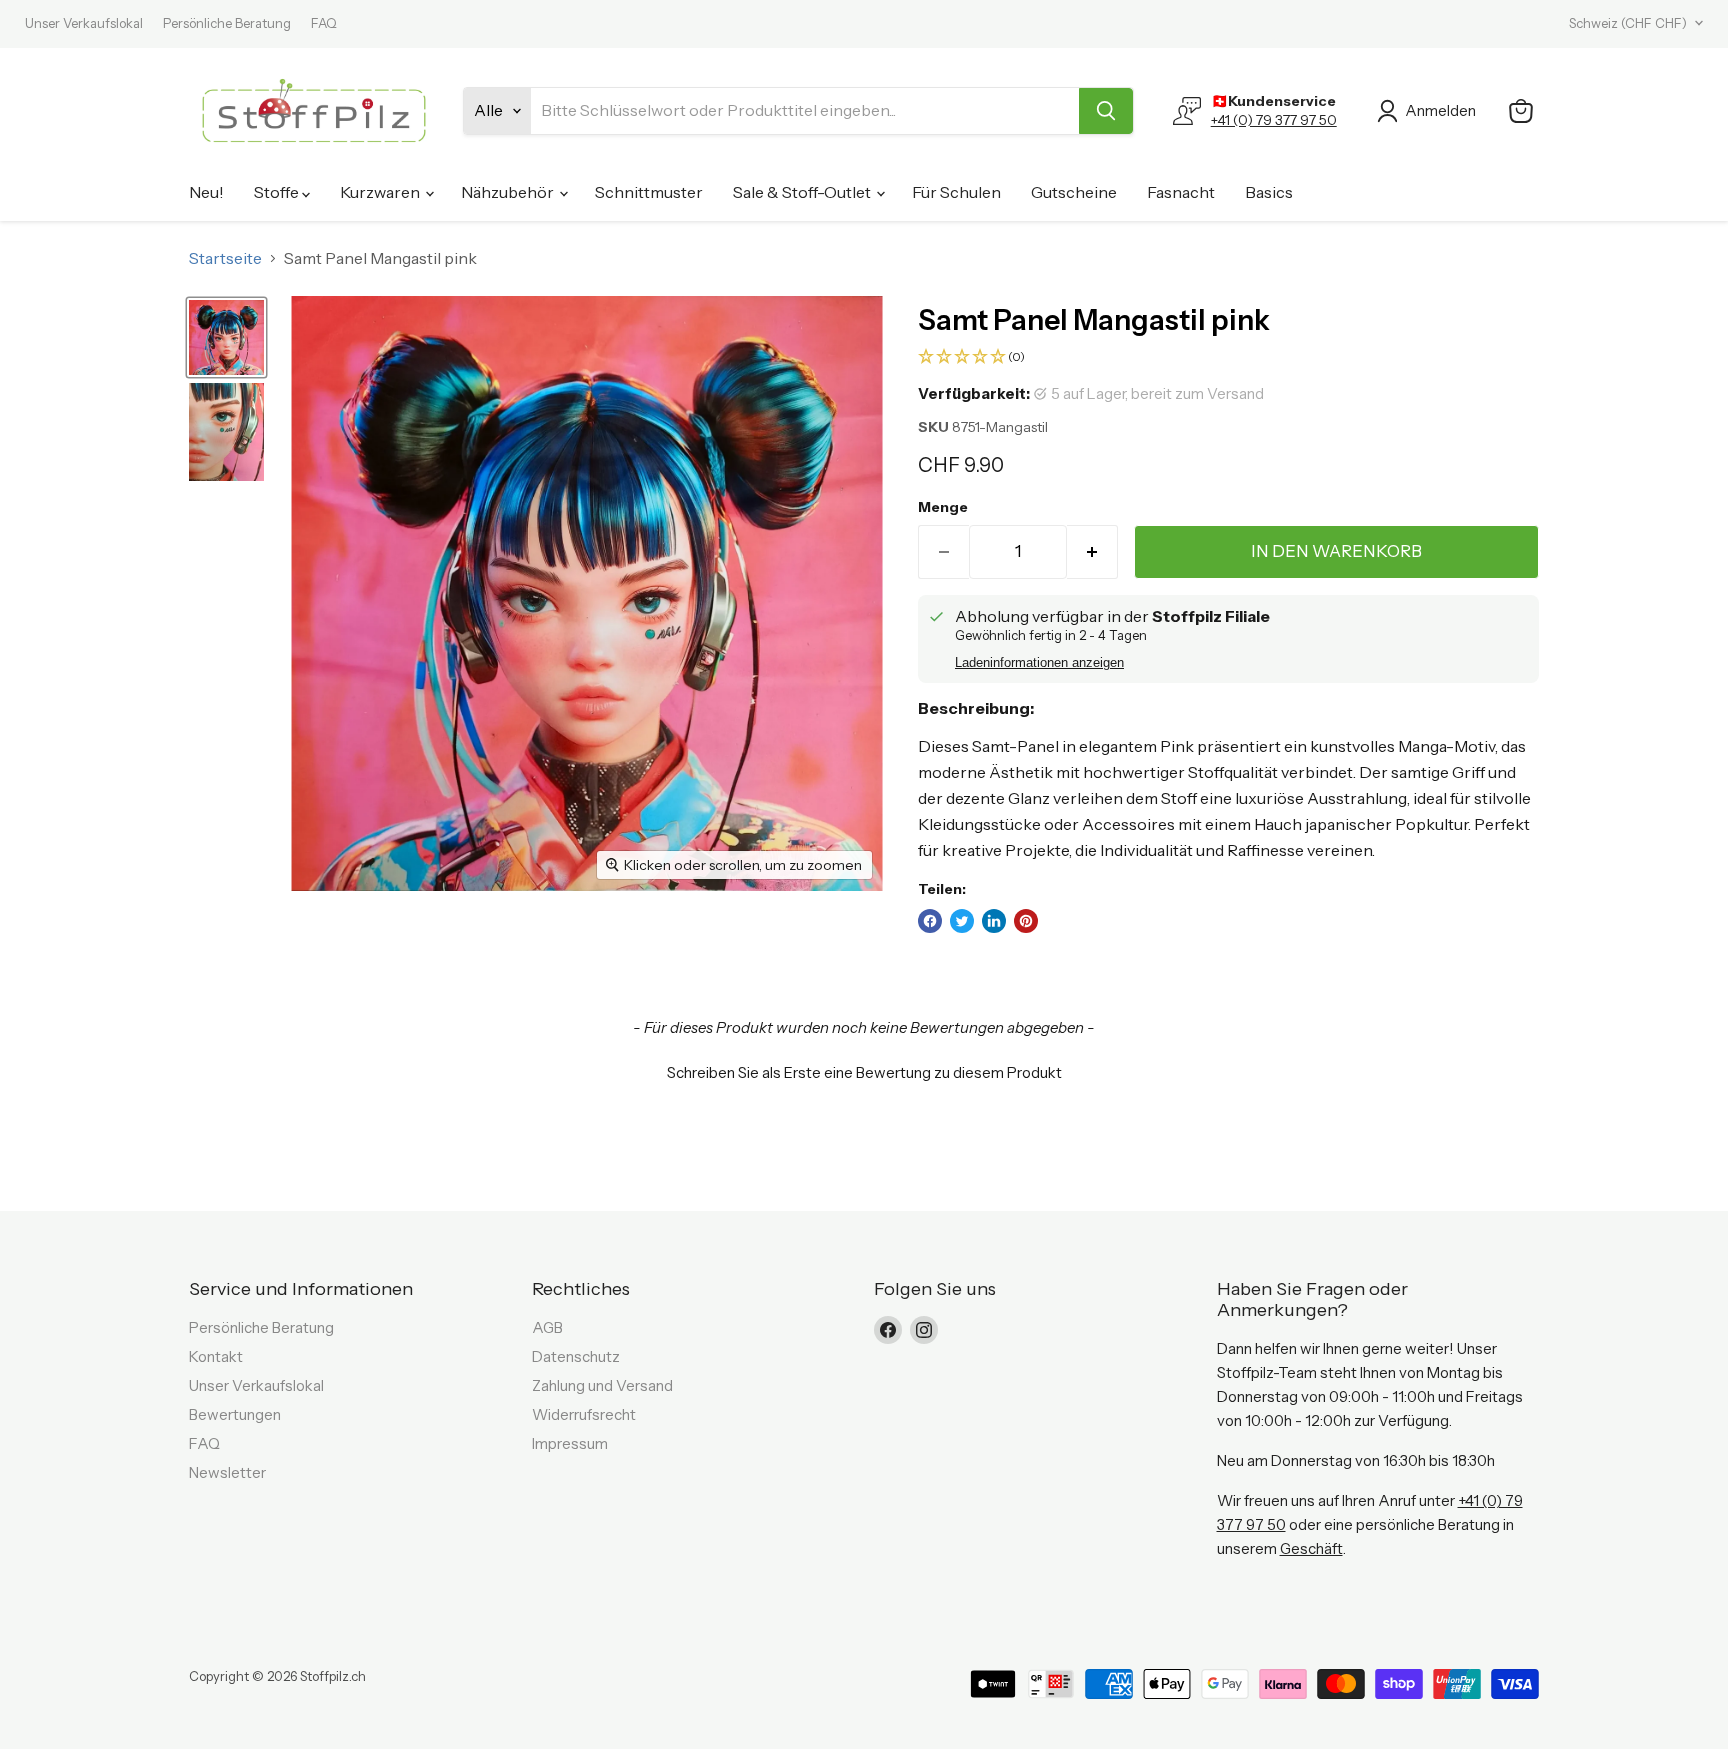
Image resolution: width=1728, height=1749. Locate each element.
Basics (1269, 192)
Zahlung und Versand (602, 1385)
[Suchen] (1106, 111)
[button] (1228, 357)
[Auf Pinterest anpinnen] (1026, 921)
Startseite (225, 258)
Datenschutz (576, 1356)
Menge (943, 507)
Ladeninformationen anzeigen (1039, 663)
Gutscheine (1074, 192)
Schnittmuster (649, 192)
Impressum (570, 1443)
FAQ (324, 23)
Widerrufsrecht (584, 1414)
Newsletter (227, 1472)
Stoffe (278, 192)
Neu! (206, 192)
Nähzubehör (509, 192)
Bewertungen (235, 1414)
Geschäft (1311, 1548)
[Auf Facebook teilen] (930, 921)
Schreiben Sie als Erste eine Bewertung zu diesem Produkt (864, 1072)
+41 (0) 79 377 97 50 (1274, 120)
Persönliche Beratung (227, 23)
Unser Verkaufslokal (84, 23)
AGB (547, 1327)
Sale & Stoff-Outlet (803, 192)
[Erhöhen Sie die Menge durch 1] (1092, 552)
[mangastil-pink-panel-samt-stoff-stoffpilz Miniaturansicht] (226, 337)
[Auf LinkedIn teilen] (994, 921)
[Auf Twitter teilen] (962, 921)
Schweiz (1628, 23)
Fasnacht (1181, 192)
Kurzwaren (381, 192)
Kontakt (216, 1356)
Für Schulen (956, 192)
